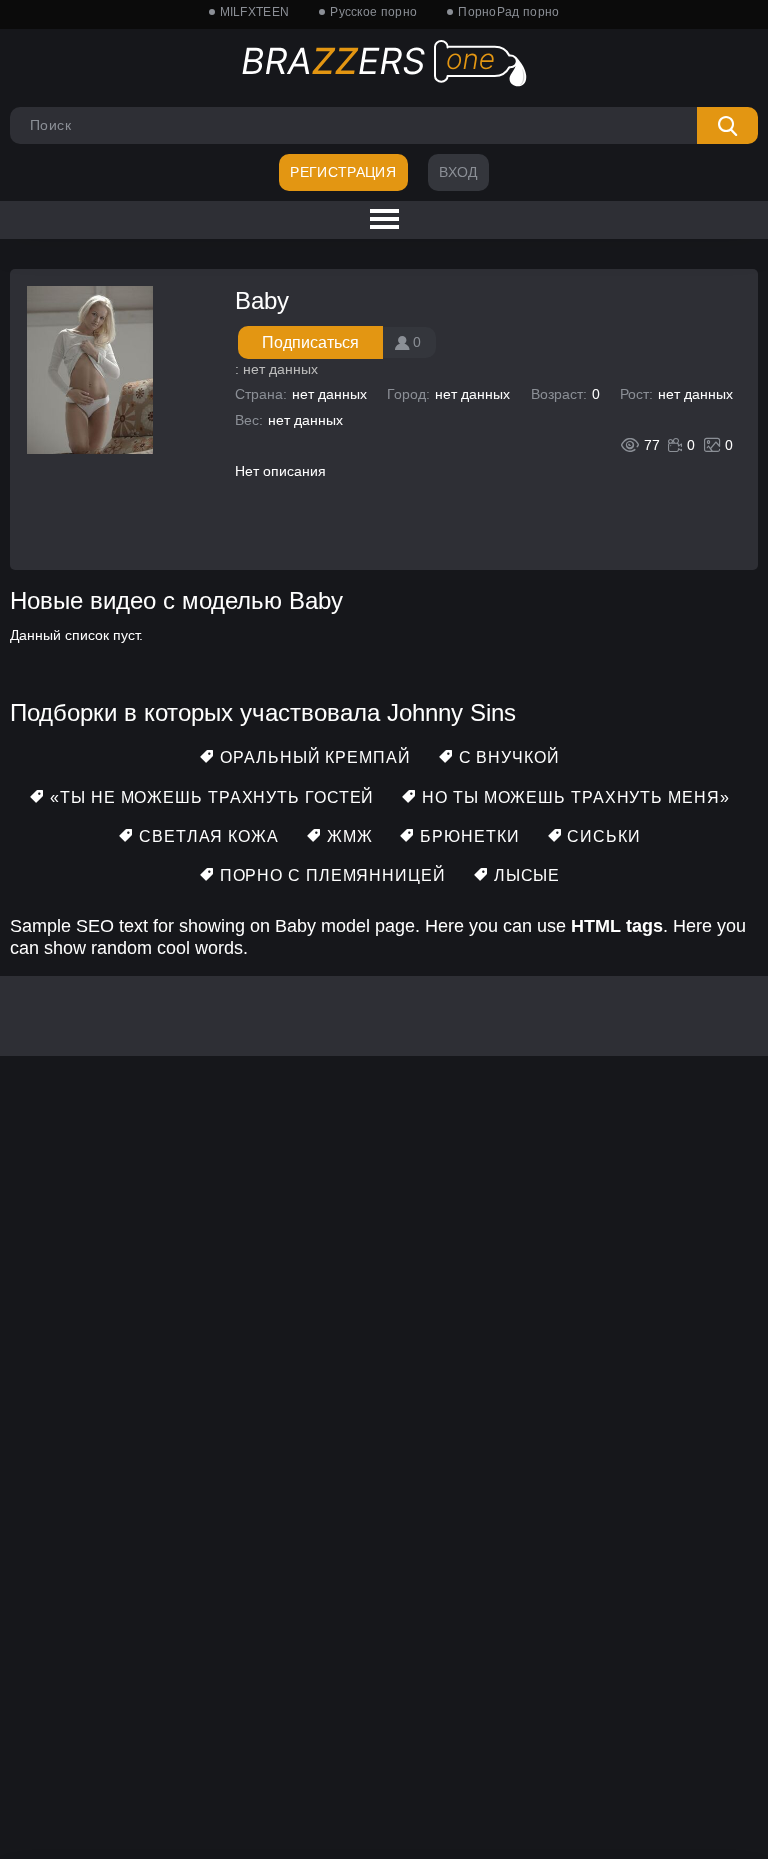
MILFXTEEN (255, 12)
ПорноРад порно (508, 12)
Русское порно (373, 12)
